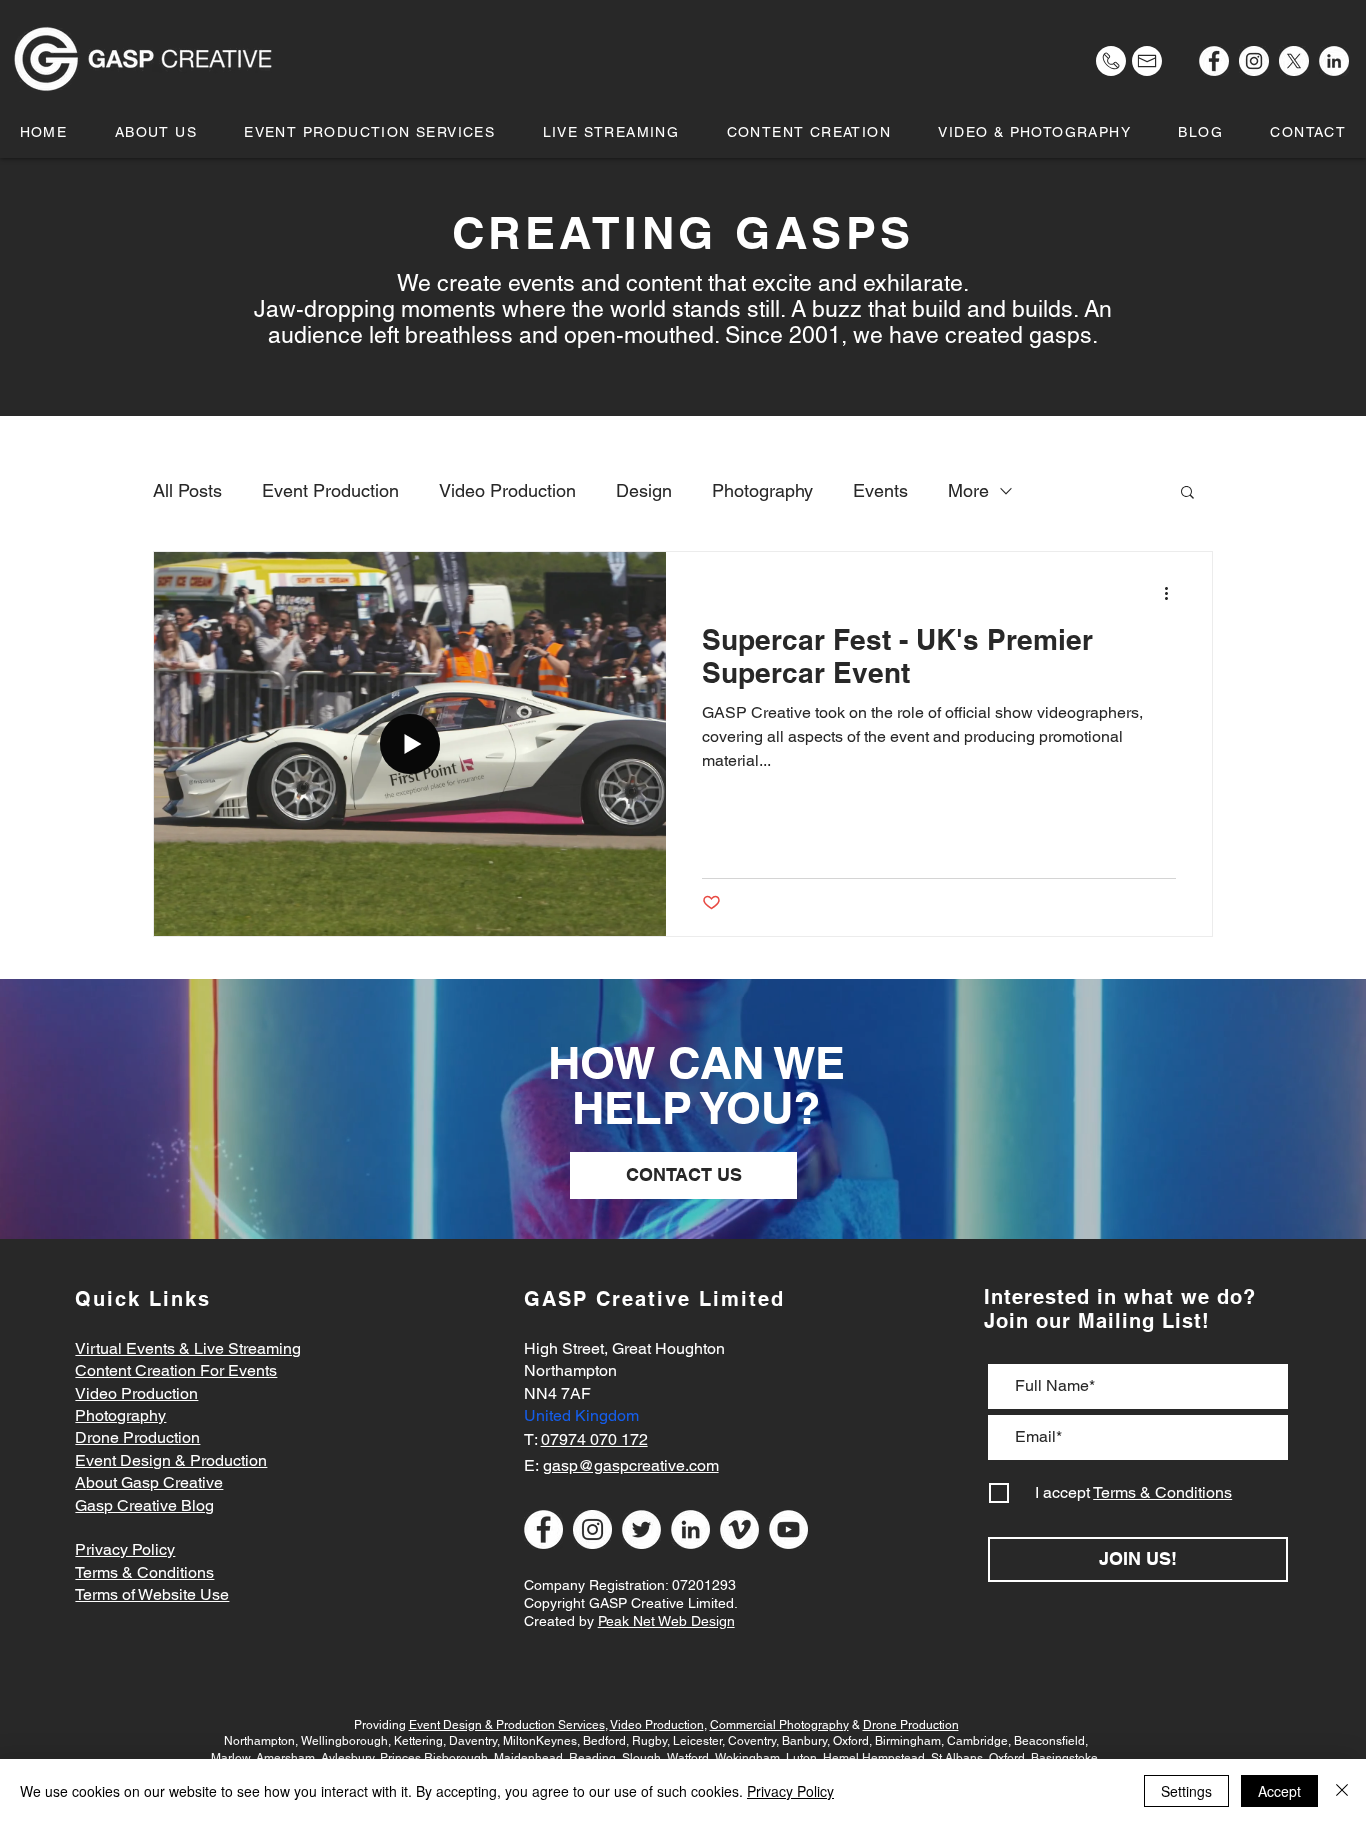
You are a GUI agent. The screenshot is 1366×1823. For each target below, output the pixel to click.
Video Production (507, 490)
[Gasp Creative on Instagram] (1254, 61)
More (968, 490)
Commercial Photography (779, 1725)
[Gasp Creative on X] (1294, 61)
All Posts (187, 490)
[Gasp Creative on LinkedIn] (1334, 61)
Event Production (330, 490)
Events (880, 490)
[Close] (1342, 1791)
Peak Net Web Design (666, 1621)
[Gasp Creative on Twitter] (641, 1529)
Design (644, 490)
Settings (1186, 1791)
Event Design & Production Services (507, 1725)
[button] (1035, 132)
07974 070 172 (594, 1439)
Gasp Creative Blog (144, 1505)
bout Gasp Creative (154, 1482)
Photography (762, 490)
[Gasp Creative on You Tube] (788, 1529)
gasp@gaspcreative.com (631, 1465)
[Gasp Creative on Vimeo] (739, 1529)
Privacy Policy (790, 1791)
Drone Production (911, 1725)
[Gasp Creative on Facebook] (1214, 61)
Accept (1279, 1791)
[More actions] (1173, 593)
